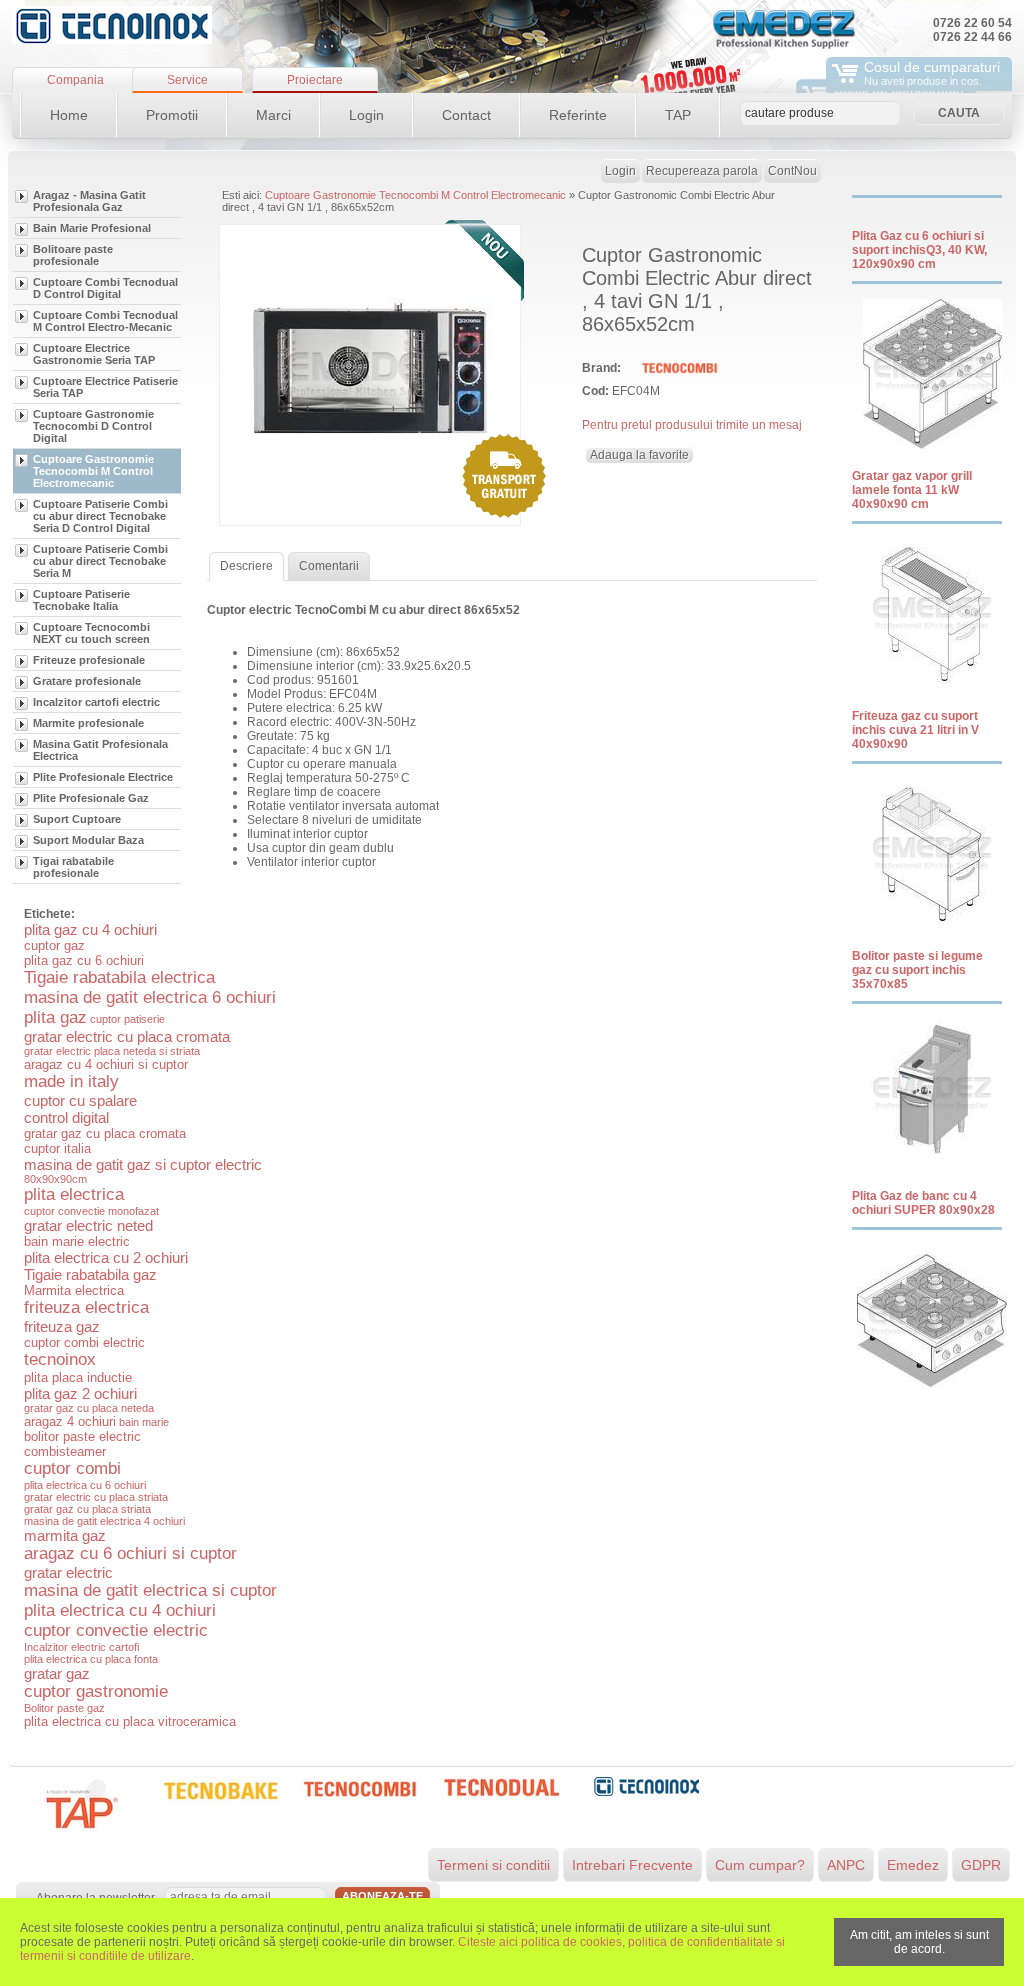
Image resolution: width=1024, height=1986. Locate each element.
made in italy (71, 1081)
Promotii (172, 115)
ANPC (846, 1865)
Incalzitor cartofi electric (96, 702)
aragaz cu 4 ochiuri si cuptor (106, 1064)
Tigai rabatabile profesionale (73, 867)
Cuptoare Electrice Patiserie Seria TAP (105, 387)
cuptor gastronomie (96, 1691)
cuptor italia (57, 1148)
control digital (66, 1117)
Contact (466, 115)
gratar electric (68, 1572)
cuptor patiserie (127, 1019)
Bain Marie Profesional (92, 228)
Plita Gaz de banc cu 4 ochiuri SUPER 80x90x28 (923, 1203)
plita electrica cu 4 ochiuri (120, 1610)
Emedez (913, 1865)
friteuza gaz (62, 1326)
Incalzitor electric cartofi (81, 1647)
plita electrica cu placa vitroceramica (130, 1721)
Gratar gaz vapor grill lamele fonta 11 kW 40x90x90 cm (912, 490)
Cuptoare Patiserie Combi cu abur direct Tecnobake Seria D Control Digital (100, 516)
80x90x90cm (55, 1179)
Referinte (578, 115)
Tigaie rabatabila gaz (90, 1274)
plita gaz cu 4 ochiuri (90, 929)
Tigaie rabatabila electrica (119, 977)
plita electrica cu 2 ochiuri (106, 1257)
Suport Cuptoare (77, 819)
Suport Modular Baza (88, 840)
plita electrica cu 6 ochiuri (85, 1485)
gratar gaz (57, 1673)
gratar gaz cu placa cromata (105, 1133)
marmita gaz (65, 1535)
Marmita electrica (74, 1290)
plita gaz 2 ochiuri (80, 1393)
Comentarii (329, 566)
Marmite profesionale (88, 723)
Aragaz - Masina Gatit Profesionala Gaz (89, 201)
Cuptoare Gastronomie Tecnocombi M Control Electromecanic (93, 471)
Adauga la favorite (639, 455)
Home (69, 115)
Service (187, 80)
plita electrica (74, 1194)
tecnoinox (60, 1359)
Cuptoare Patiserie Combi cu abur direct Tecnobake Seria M (100, 561)
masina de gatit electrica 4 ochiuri (104, 1521)
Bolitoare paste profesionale (73, 255)
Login (366, 115)
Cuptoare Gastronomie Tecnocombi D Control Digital (93, 426)
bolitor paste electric (82, 1436)
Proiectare (315, 80)
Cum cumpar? (760, 1865)
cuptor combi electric (84, 1342)
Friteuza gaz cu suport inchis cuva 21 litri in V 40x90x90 (915, 730)
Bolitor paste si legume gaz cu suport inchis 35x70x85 (917, 970)
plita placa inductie (78, 1377)
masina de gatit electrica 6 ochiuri (150, 997)
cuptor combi (72, 1468)
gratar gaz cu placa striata (87, 1509)
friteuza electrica (86, 1307)
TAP (678, 115)
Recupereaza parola (702, 171)
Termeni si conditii (493, 1865)
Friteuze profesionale (89, 660)
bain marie (144, 1422)
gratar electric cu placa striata (96, 1497)
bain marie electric (77, 1241)
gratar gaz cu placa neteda (89, 1408)
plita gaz (55, 1017)
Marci (273, 115)
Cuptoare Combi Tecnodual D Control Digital (105, 288)
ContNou (792, 171)
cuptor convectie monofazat (91, 1211)
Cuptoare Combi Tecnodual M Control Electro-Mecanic (105, 321)
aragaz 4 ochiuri (70, 1421)
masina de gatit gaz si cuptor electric (143, 1164)
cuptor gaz (54, 945)
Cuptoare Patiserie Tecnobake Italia (81, 600)
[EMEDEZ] (112, 25)
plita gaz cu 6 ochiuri (84, 960)
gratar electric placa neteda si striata (112, 1051)
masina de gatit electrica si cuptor (150, 1590)
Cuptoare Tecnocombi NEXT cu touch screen (91, 633)
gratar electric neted (88, 1225)
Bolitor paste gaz (64, 1708)
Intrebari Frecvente (632, 1865)
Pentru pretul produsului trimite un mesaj (692, 425)
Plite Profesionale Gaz (91, 798)
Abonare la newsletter (95, 1898)
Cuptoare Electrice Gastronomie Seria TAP (94, 354)
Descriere (246, 566)
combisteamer (65, 1451)
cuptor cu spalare (80, 1100)
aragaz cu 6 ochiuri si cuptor (130, 1553)
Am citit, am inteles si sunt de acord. (919, 1942)
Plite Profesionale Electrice (103, 777)
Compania (75, 80)
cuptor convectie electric (116, 1630)
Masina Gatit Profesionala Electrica (100, 750)
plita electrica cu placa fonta (91, 1659)
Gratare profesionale (87, 681)
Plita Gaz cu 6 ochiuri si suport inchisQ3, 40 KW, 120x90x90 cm (919, 250)
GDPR (981, 1865)
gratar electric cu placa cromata (127, 1036)
